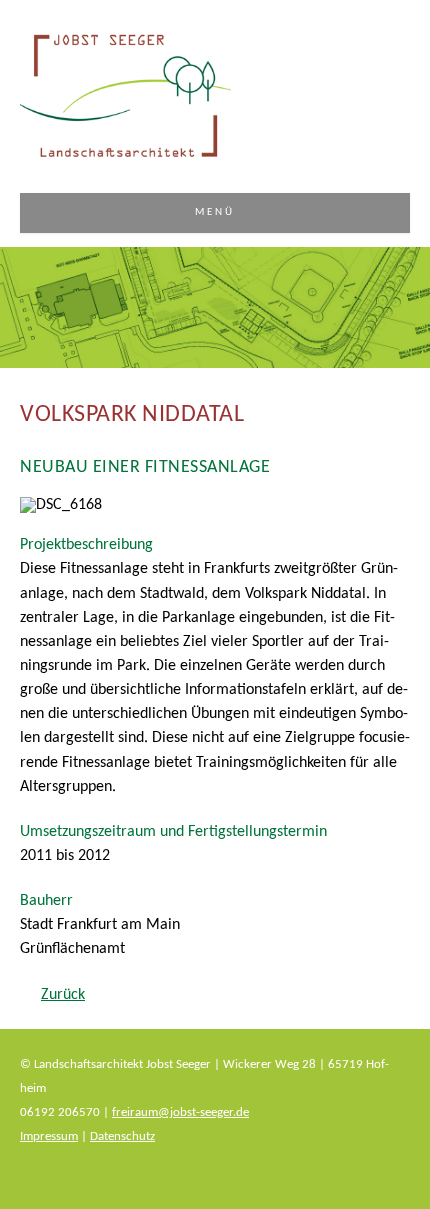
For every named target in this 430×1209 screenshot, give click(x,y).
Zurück (63, 995)
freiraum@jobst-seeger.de (180, 1112)
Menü (215, 212)
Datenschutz (122, 1136)
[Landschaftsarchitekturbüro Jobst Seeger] (125, 157)
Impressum (49, 1136)
